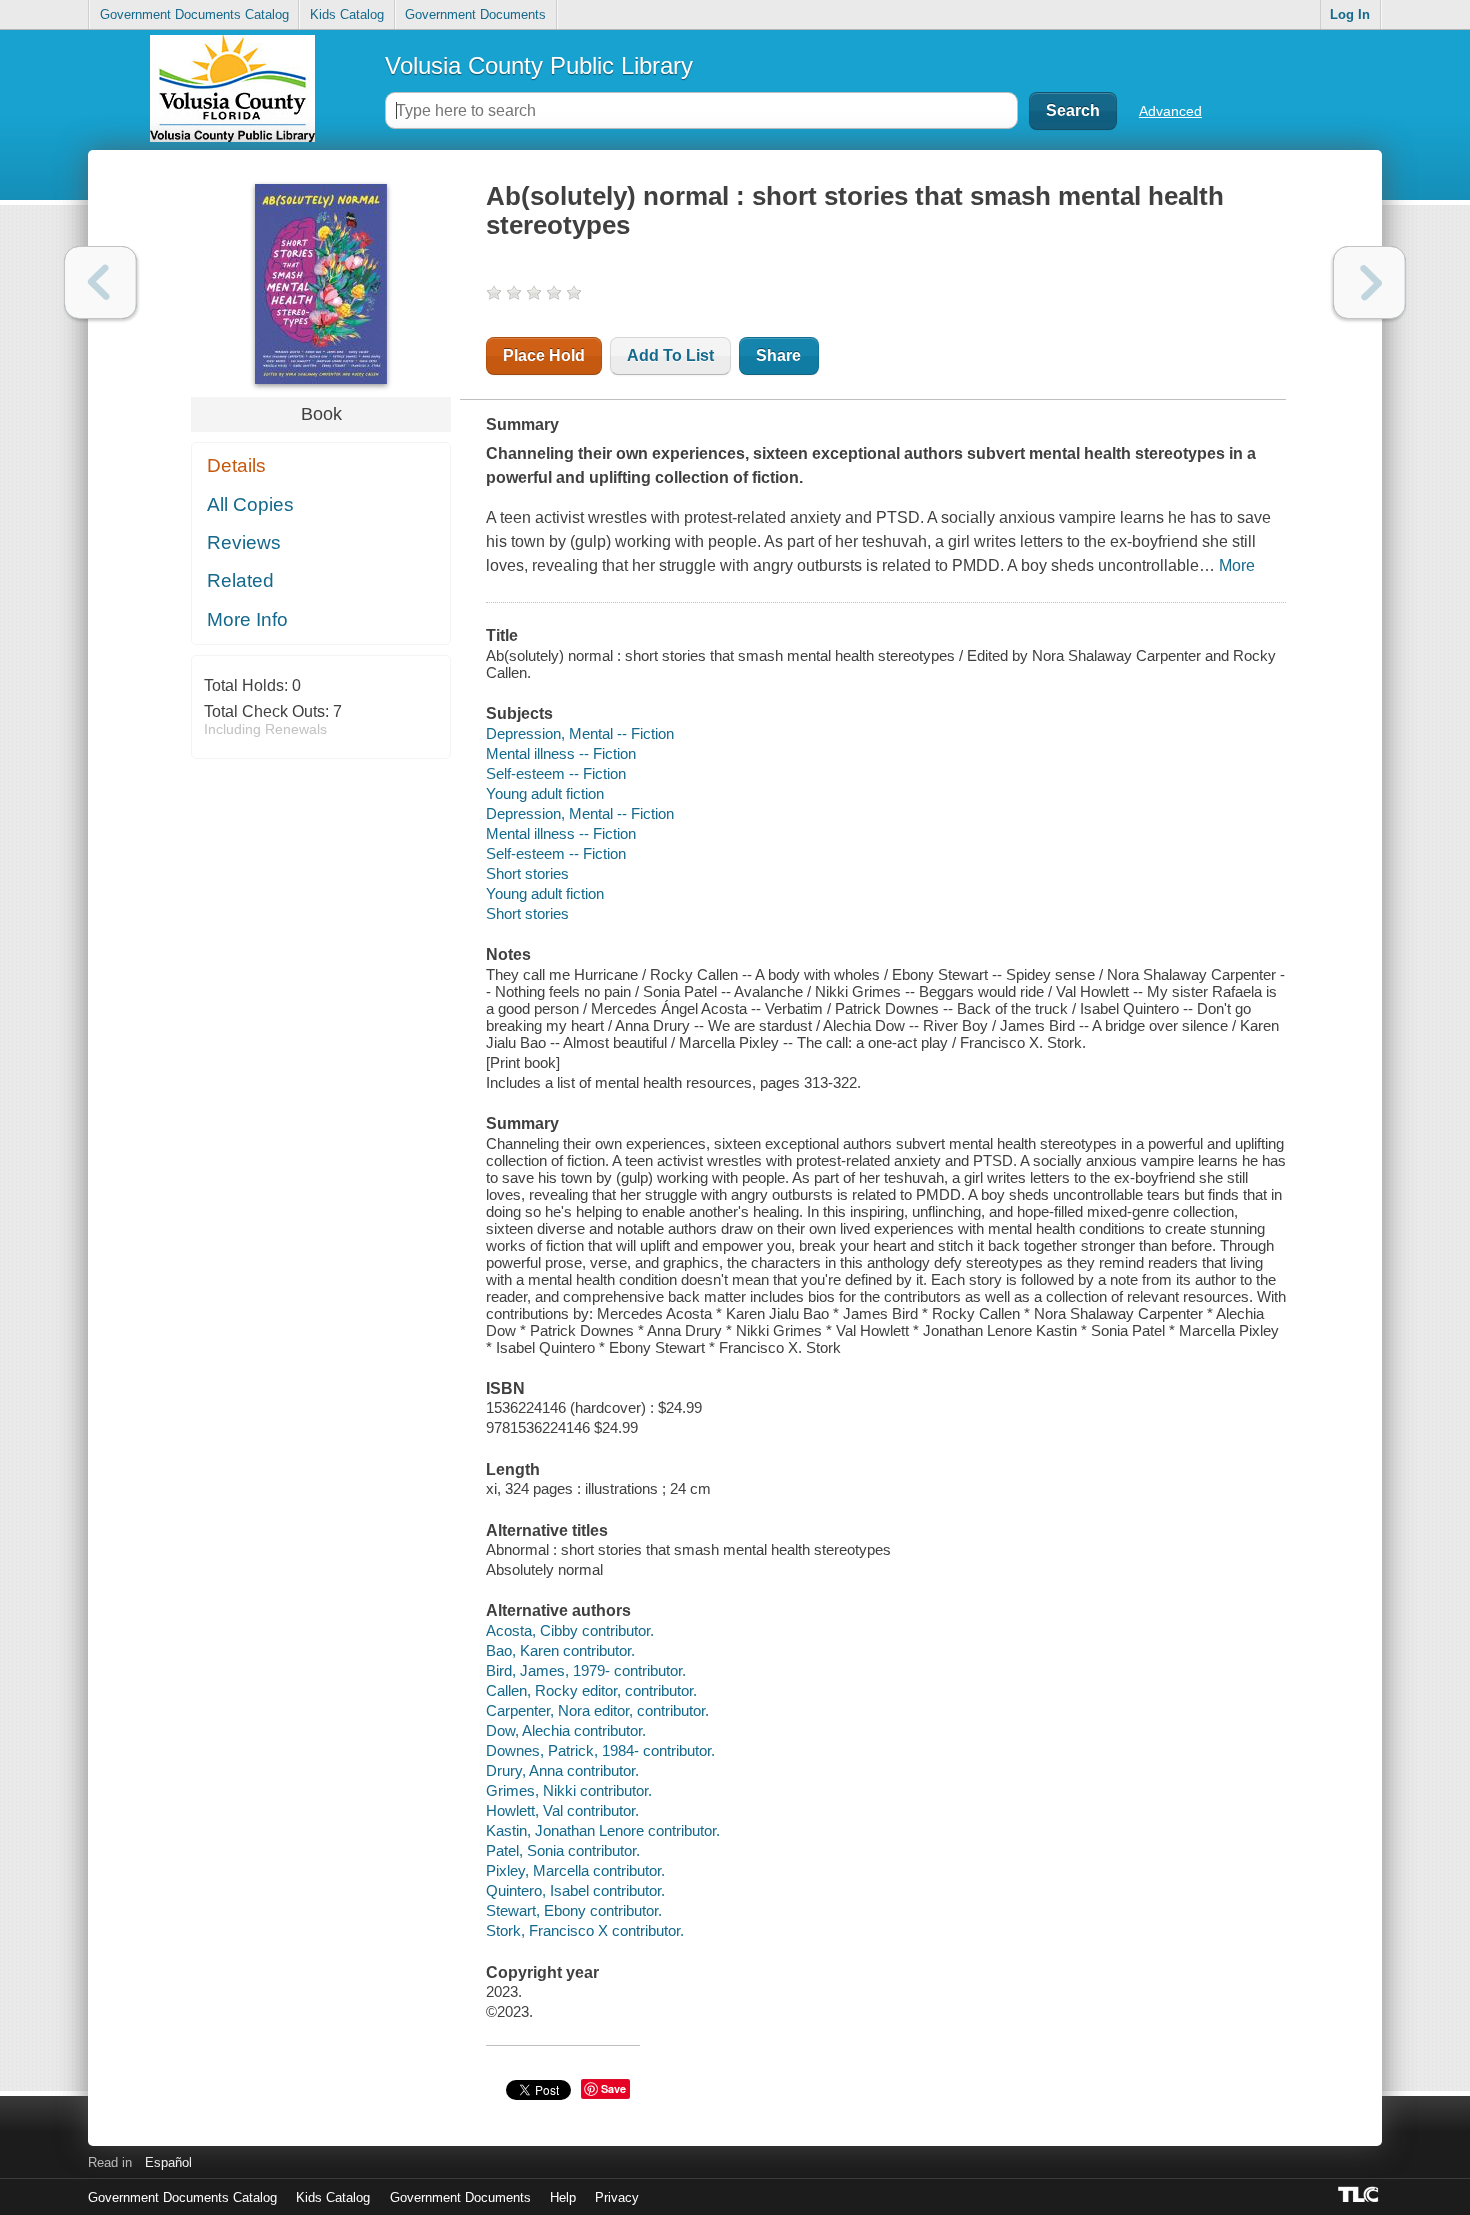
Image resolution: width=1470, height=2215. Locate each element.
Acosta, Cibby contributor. (570, 1630)
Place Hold (544, 355)
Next (1369, 282)
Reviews (244, 542)
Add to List (670, 355)
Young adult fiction (545, 793)
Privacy (617, 2197)
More (1237, 565)
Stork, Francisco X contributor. (585, 1930)
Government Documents (475, 14)
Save (613, 2088)
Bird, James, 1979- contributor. (586, 1670)
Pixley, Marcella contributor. (575, 1870)
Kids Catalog (347, 14)
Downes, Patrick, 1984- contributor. (600, 1750)
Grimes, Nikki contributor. (569, 1790)
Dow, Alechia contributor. (566, 1730)
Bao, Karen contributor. (560, 1650)
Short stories (527, 873)
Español (168, 2162)
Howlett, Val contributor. (562, 1810)
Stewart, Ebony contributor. (574, 1910)
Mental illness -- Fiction (561, 753)
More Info (247, 619)
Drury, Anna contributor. (562, 1770)
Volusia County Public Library (539, 65)
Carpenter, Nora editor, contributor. (597, 1710)
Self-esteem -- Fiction (556, 773)
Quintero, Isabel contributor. (575, 1890)
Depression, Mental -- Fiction (580, 733)
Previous (100, 282)
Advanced (1170, 111)
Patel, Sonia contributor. (563, 1850)
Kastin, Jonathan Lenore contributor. (603, 1830)
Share (778, 355)
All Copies (250, 504)
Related (240, 580)
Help (563, 2197)
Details (236, 465)
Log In (1350, 14)
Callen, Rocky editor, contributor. (591, 1690)
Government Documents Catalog (194, 14)
